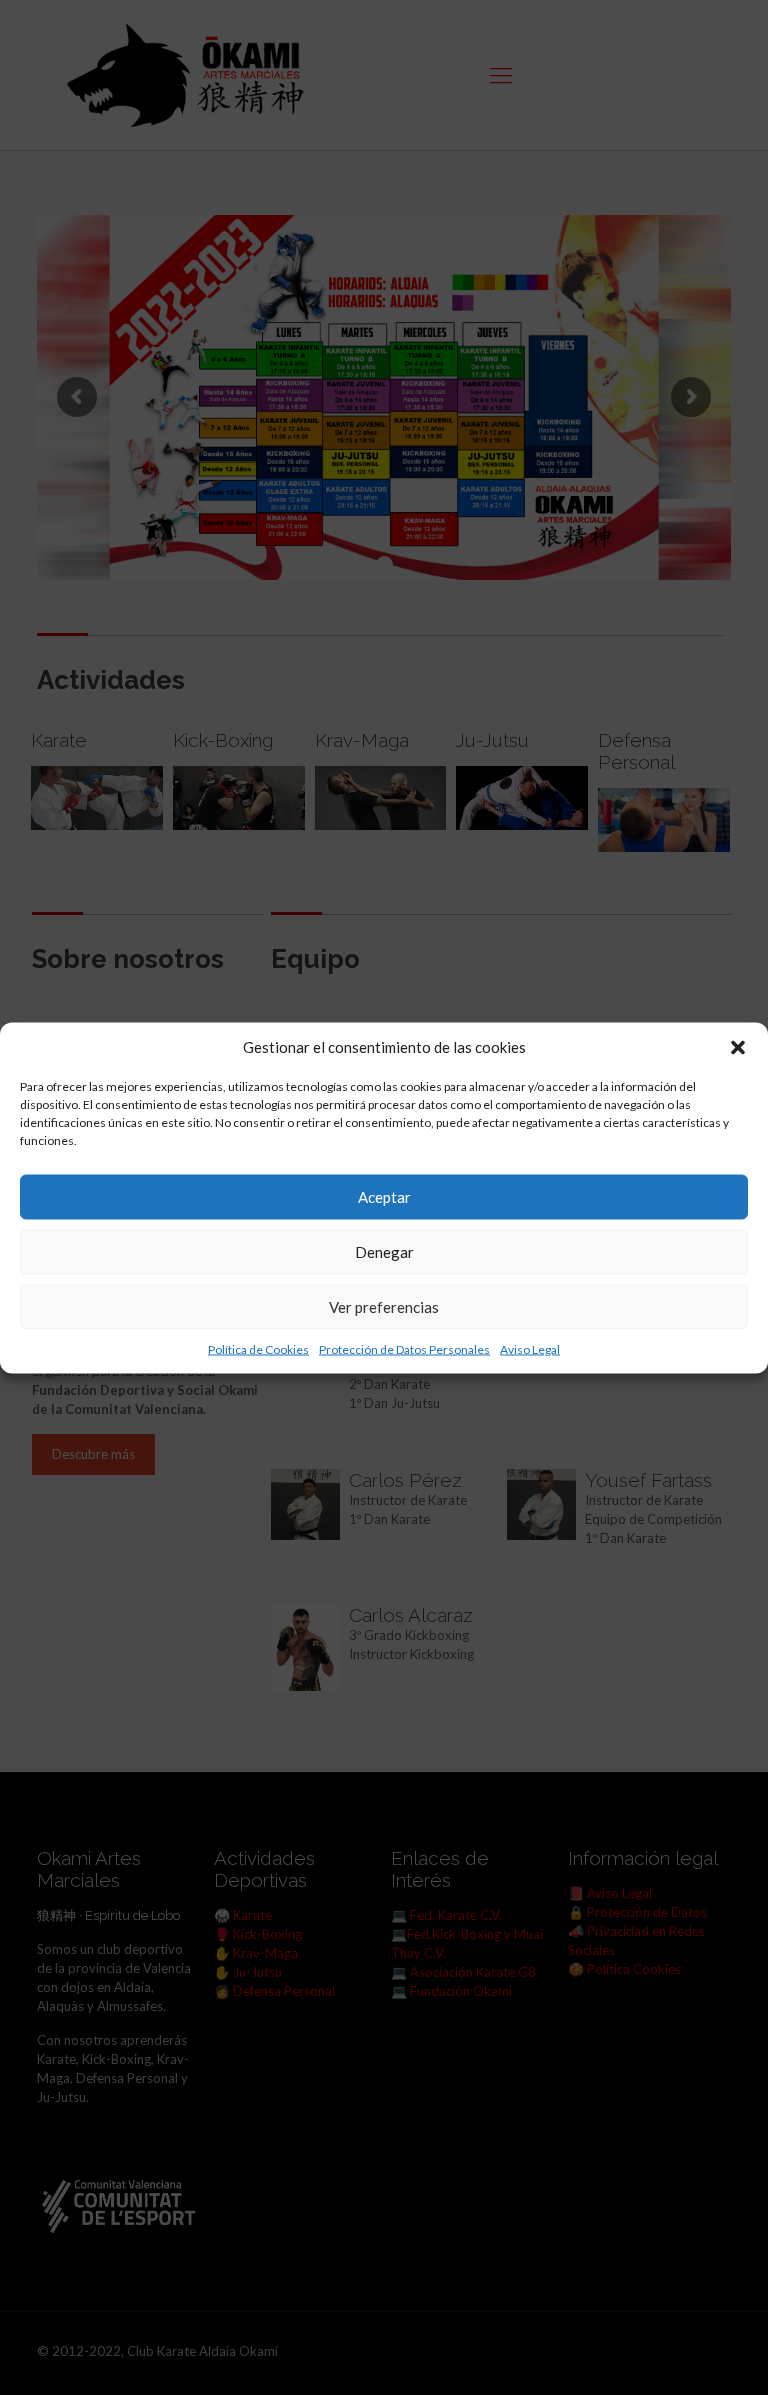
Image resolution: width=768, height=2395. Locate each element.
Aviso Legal (530, 1348)
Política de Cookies (258, 1348)
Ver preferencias (384, 1307)
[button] (738, 1047)
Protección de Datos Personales (404, 1348)
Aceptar (384, 1197)
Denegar (384, 1252)
